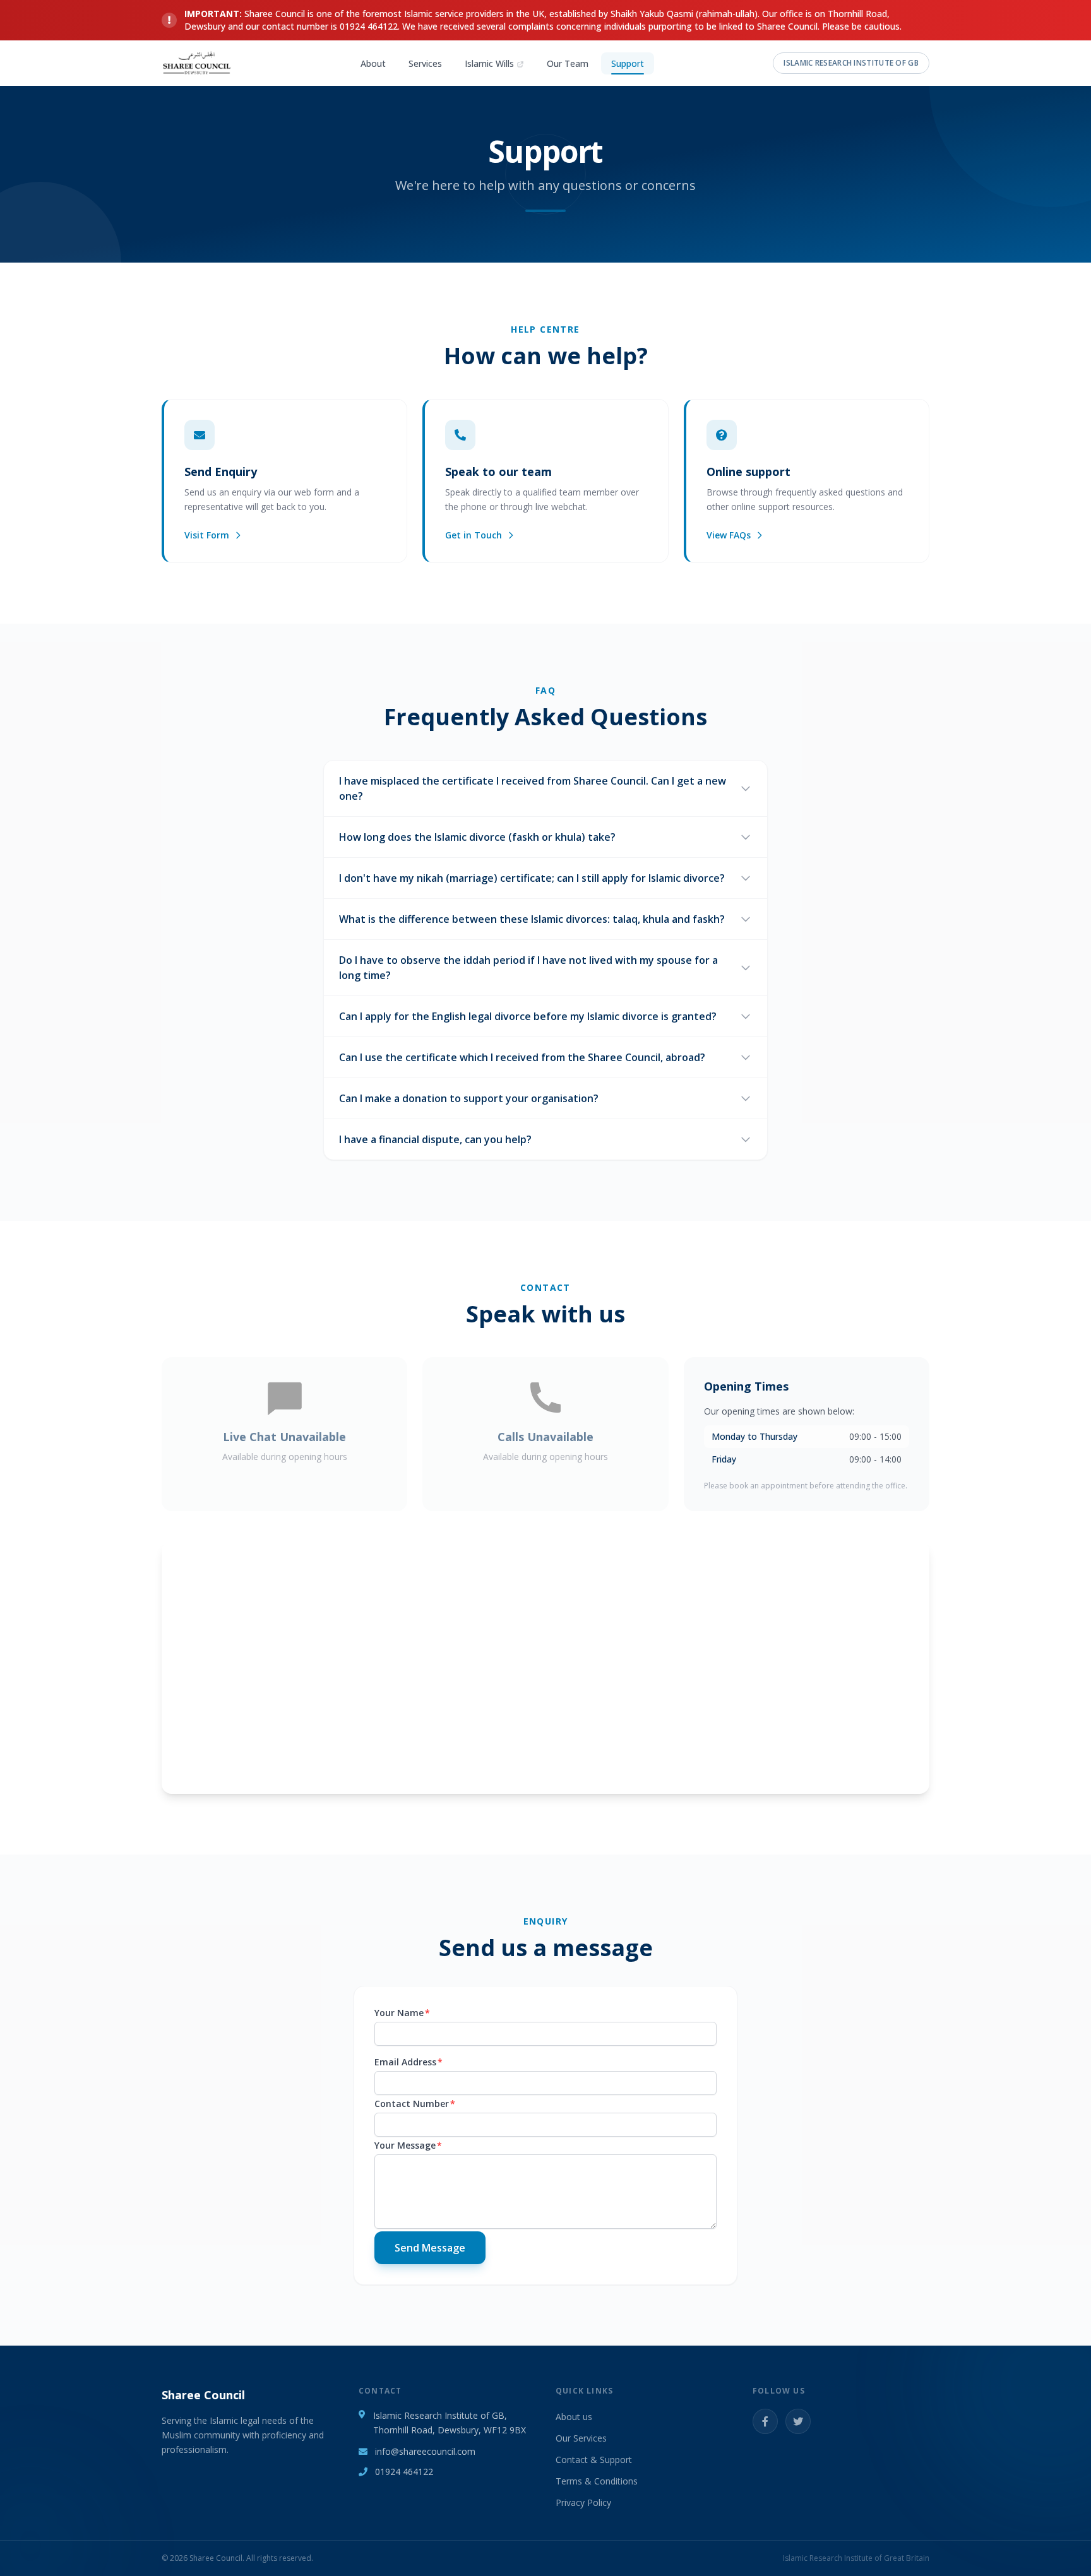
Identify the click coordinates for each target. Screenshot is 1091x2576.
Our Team (568, 63)
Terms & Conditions (597, 2481)
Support (628, 63)
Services (425, 63)
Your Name (402, 2013)
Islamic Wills (489, 63)
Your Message (408, 2145)
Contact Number (415, 2104)
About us (574, 2417)
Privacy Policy (583, 2502)
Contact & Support (594, 2460)
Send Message (430, 2248)
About (373, 63)
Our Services (581, 2438)
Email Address (408, 2062)
